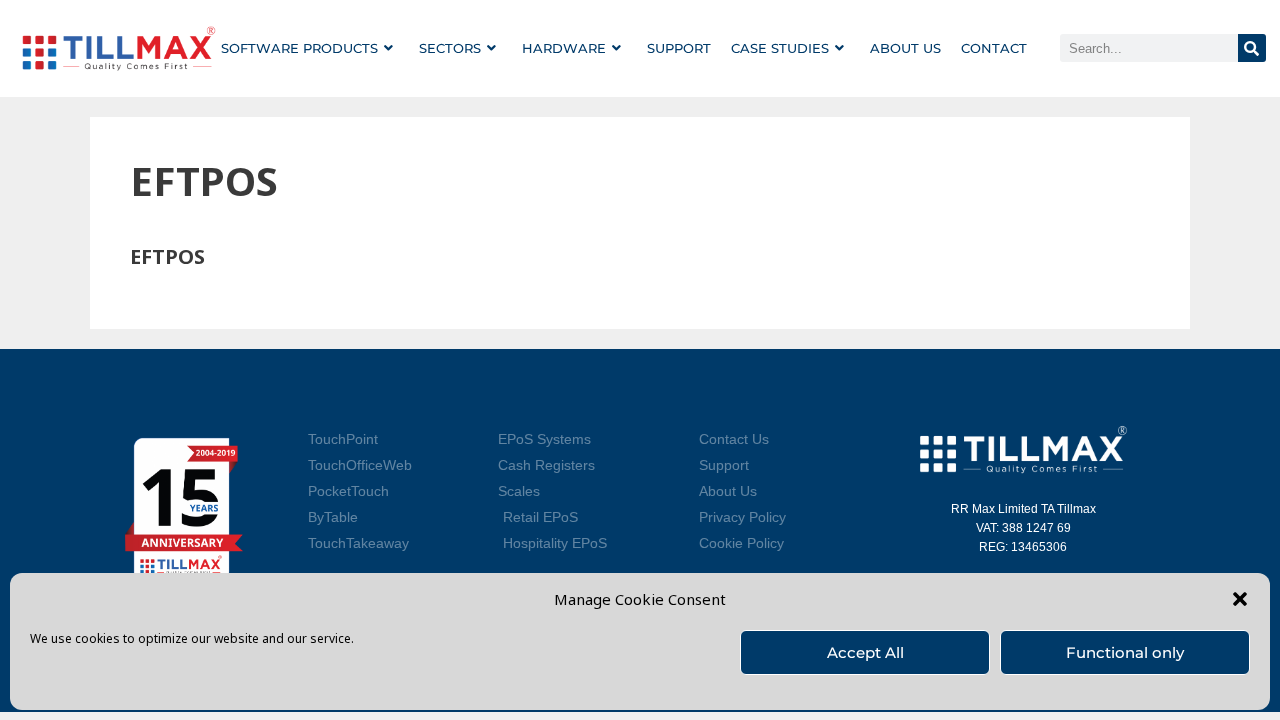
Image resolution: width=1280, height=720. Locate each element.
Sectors (450, 48)
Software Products (299, 48)
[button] (1240, 599)
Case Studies (780, 48)
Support (679, 48)
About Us (905, 48)
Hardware (564, 48)
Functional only (1125, 652)
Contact (994, 48)
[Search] (1252, 48)
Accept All (865, 652)
